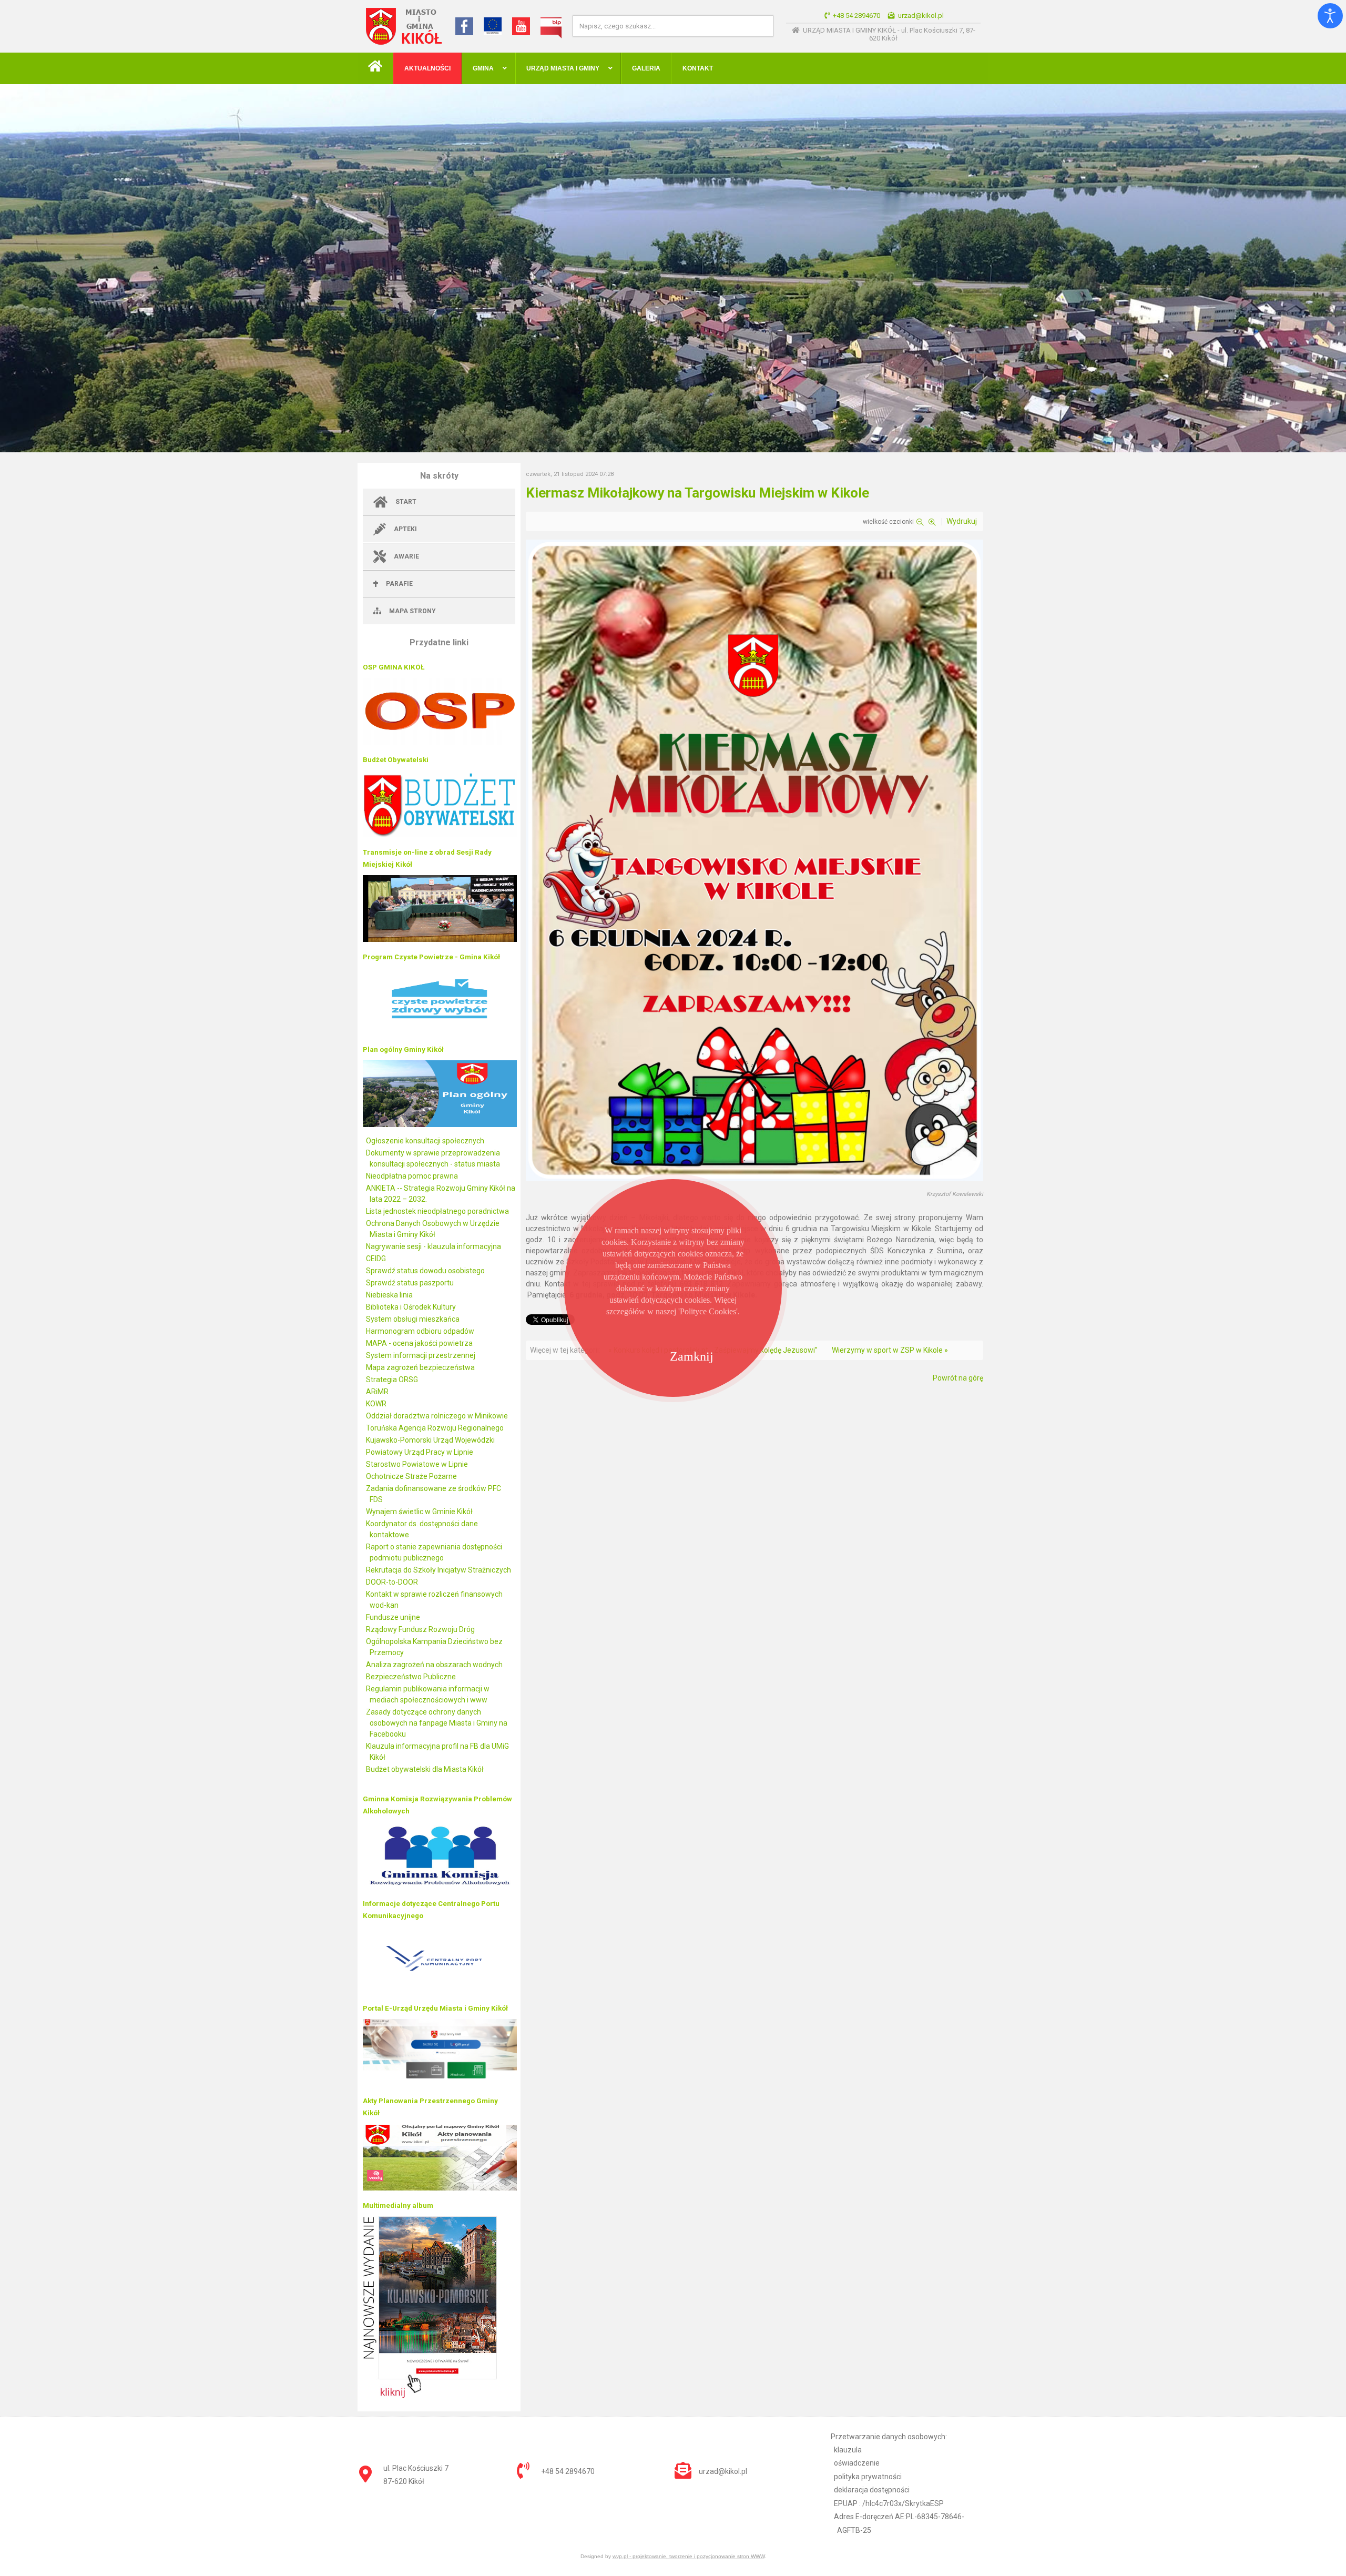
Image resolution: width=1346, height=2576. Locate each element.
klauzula (848, 2450)
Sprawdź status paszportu (410, 1283)
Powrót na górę (958, 1378)
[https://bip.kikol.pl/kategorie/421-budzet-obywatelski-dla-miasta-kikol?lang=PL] (440, 835)
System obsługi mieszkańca (413, 1319)
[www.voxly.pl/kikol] (440, 2188)
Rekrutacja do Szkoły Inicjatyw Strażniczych (439, 1570)
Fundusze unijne (393, 1617)
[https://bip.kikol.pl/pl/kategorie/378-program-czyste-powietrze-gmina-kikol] (440, 1032)
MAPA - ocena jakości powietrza (419, 1343)
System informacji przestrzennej (421, 1355)
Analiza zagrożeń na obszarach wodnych (434, 1665)
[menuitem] (375, 68)
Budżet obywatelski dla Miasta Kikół (425, 1769)
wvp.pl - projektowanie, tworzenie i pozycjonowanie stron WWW (689, 2556)
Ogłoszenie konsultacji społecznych (425, 1141)
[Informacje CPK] (440, 1991)
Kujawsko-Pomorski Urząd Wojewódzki (430, 1440)
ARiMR (377, 1392)
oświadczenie (857, 2463)
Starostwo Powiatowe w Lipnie (417, 1464)
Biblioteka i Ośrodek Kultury (411, 1307)
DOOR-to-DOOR (392, 1582)
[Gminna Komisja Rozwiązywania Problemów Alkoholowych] (440, 1886)
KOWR (376, 1404)
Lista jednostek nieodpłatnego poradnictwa (437, 1211)
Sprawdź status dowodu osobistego (425, 1271)
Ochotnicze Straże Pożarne (411, 1476)
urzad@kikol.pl (921, 16)
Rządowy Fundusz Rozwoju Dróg (420, 1629)
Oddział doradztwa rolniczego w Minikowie (437, 1416)
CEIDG (376, 1259)
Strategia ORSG (392, 1380)
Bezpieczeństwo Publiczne (411, 1677)
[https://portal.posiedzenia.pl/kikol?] (440, 939)
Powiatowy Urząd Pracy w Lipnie (420, 1452)
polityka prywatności (868, 2477)
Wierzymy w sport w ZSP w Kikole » (890, 1350)
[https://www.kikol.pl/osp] (440, 742)
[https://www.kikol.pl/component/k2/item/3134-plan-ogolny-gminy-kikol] (440, 1124)
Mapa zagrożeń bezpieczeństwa (420, 1367)
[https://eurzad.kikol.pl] (440, 2083)
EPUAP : (889, 2503)
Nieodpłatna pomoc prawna (412, 1176)
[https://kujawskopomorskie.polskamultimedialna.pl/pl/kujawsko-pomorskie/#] (430, 2395)
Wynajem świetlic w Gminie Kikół (419, 1512)
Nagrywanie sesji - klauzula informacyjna (434, 1246)
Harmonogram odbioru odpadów (420, 1331)
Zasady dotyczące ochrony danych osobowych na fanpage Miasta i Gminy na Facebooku (437, 1723)
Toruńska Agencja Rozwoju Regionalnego (435, 1428)
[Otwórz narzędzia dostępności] (1330, 16)
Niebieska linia (389, 1295)
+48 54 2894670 (856, 16)
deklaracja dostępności (872, 2490)
